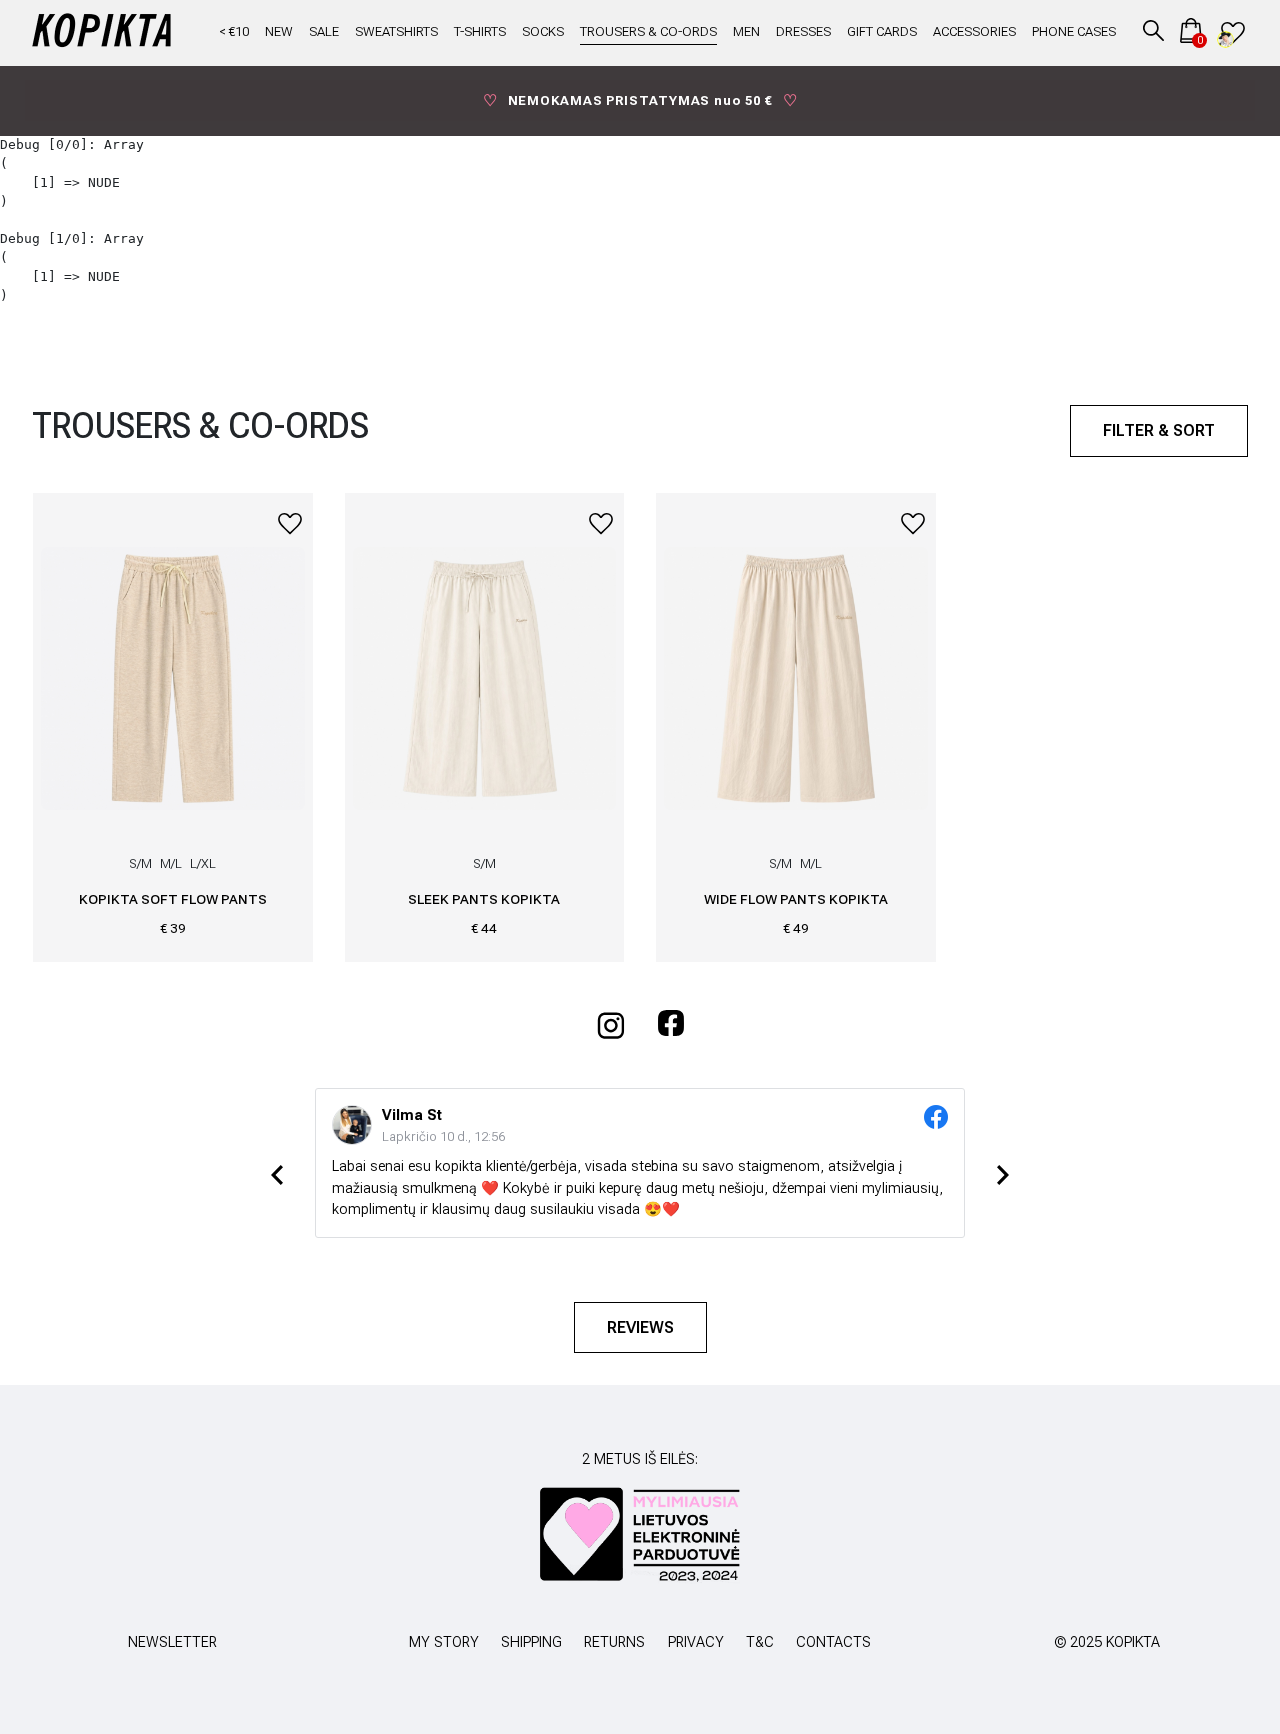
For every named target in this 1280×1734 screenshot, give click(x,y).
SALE (324, 32)
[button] (1153, 30)
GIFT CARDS (882, 32)
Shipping (531, 1642)
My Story (444, 1642)
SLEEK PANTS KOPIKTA (484, 899)
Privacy (696, 1642)
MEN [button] (746, 32)
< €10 (234, 32)
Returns (614, 1642)
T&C (760, 1642)
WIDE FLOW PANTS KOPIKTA (796, 899)
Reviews (640, 1327)
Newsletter (172, 1642)
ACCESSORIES (974, 32)
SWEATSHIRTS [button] (396, 32)
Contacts (833, 1642)
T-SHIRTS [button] (480, 32)
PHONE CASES (1074, 32)
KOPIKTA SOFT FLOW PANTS (173, 899)
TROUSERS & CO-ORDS (648, 32)
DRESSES (803, 32)
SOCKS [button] (543, 32)
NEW (279, 32)
